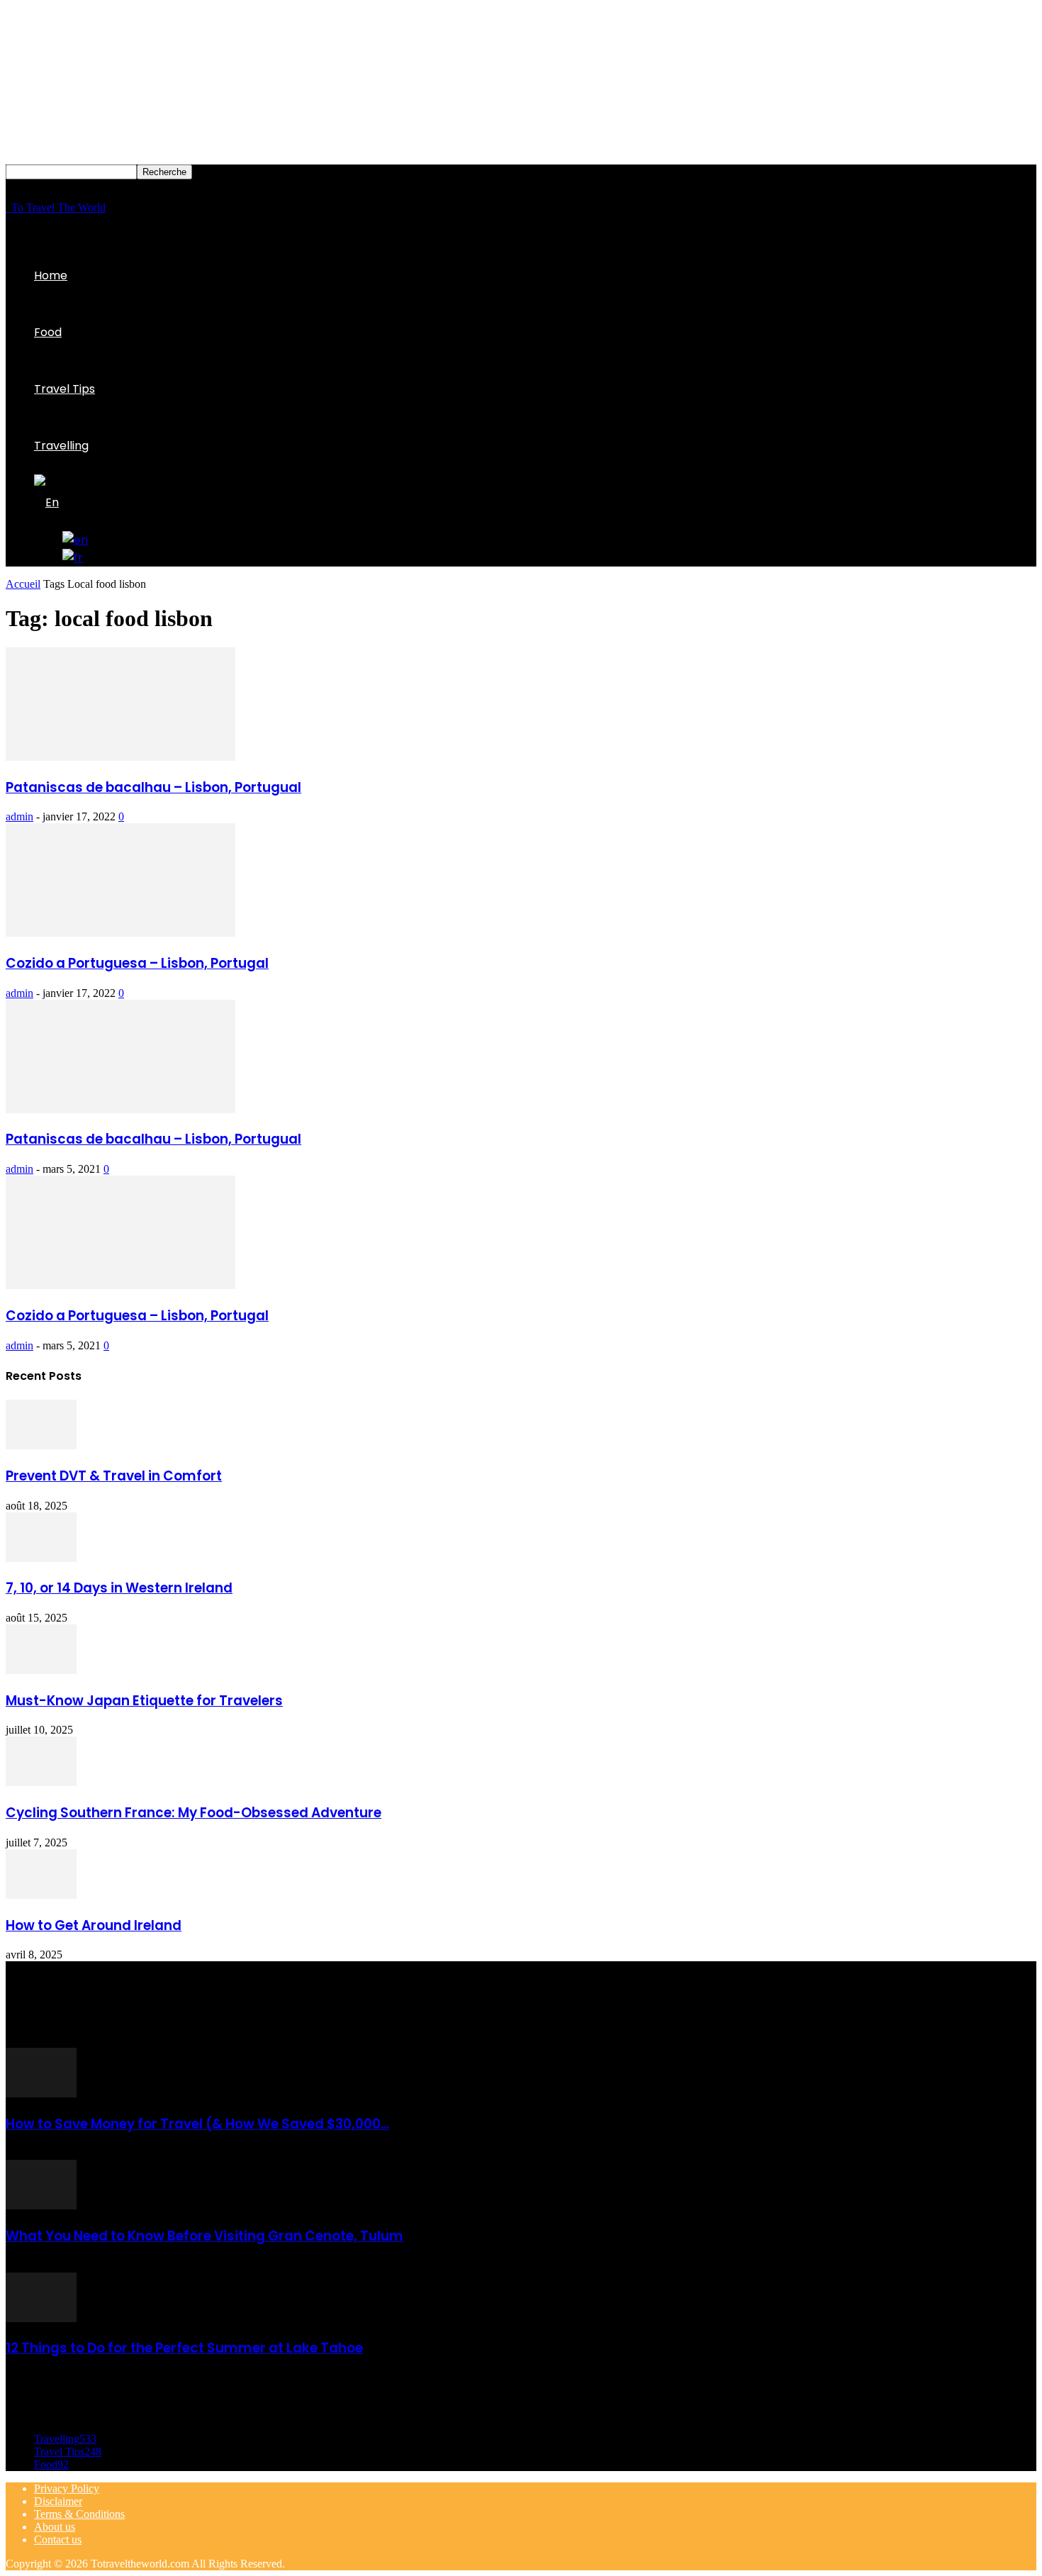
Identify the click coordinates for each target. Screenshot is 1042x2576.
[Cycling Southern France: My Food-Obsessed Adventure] (41, 1782)
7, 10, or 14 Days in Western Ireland (119, 1588)
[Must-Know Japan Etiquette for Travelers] (41, 1670)
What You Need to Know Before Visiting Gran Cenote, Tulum (205, 2236)
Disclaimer (58, 2501)
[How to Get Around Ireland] (41, 1895)
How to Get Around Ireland (94, 1925)
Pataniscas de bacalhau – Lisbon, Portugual (153, 787)
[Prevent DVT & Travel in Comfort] (41, 1445)
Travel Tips (65, 389)
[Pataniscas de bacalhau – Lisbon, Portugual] (121, 757)
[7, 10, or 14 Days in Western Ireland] (41, 1558)
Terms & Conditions (79, 2514)
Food (48, 332)
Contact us (58, 2539)
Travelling (61, 446)
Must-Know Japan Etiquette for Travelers (144, 1701)
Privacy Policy (67, 2488)
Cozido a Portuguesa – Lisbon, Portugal (137, 963)
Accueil (23, 584)
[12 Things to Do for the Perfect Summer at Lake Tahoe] (41, 2318)
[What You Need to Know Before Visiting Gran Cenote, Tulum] (41, 2206)
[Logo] (7, 207)
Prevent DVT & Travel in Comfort (114, 1476)
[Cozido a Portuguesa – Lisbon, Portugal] (121, 933)
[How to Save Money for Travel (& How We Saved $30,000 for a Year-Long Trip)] (41, 2093)
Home (51, 275)
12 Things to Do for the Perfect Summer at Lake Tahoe (184, 2348)
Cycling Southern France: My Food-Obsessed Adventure (194, 1813)
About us (55, 2527)
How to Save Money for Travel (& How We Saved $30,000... (197, 2124)
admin (19, 816)
